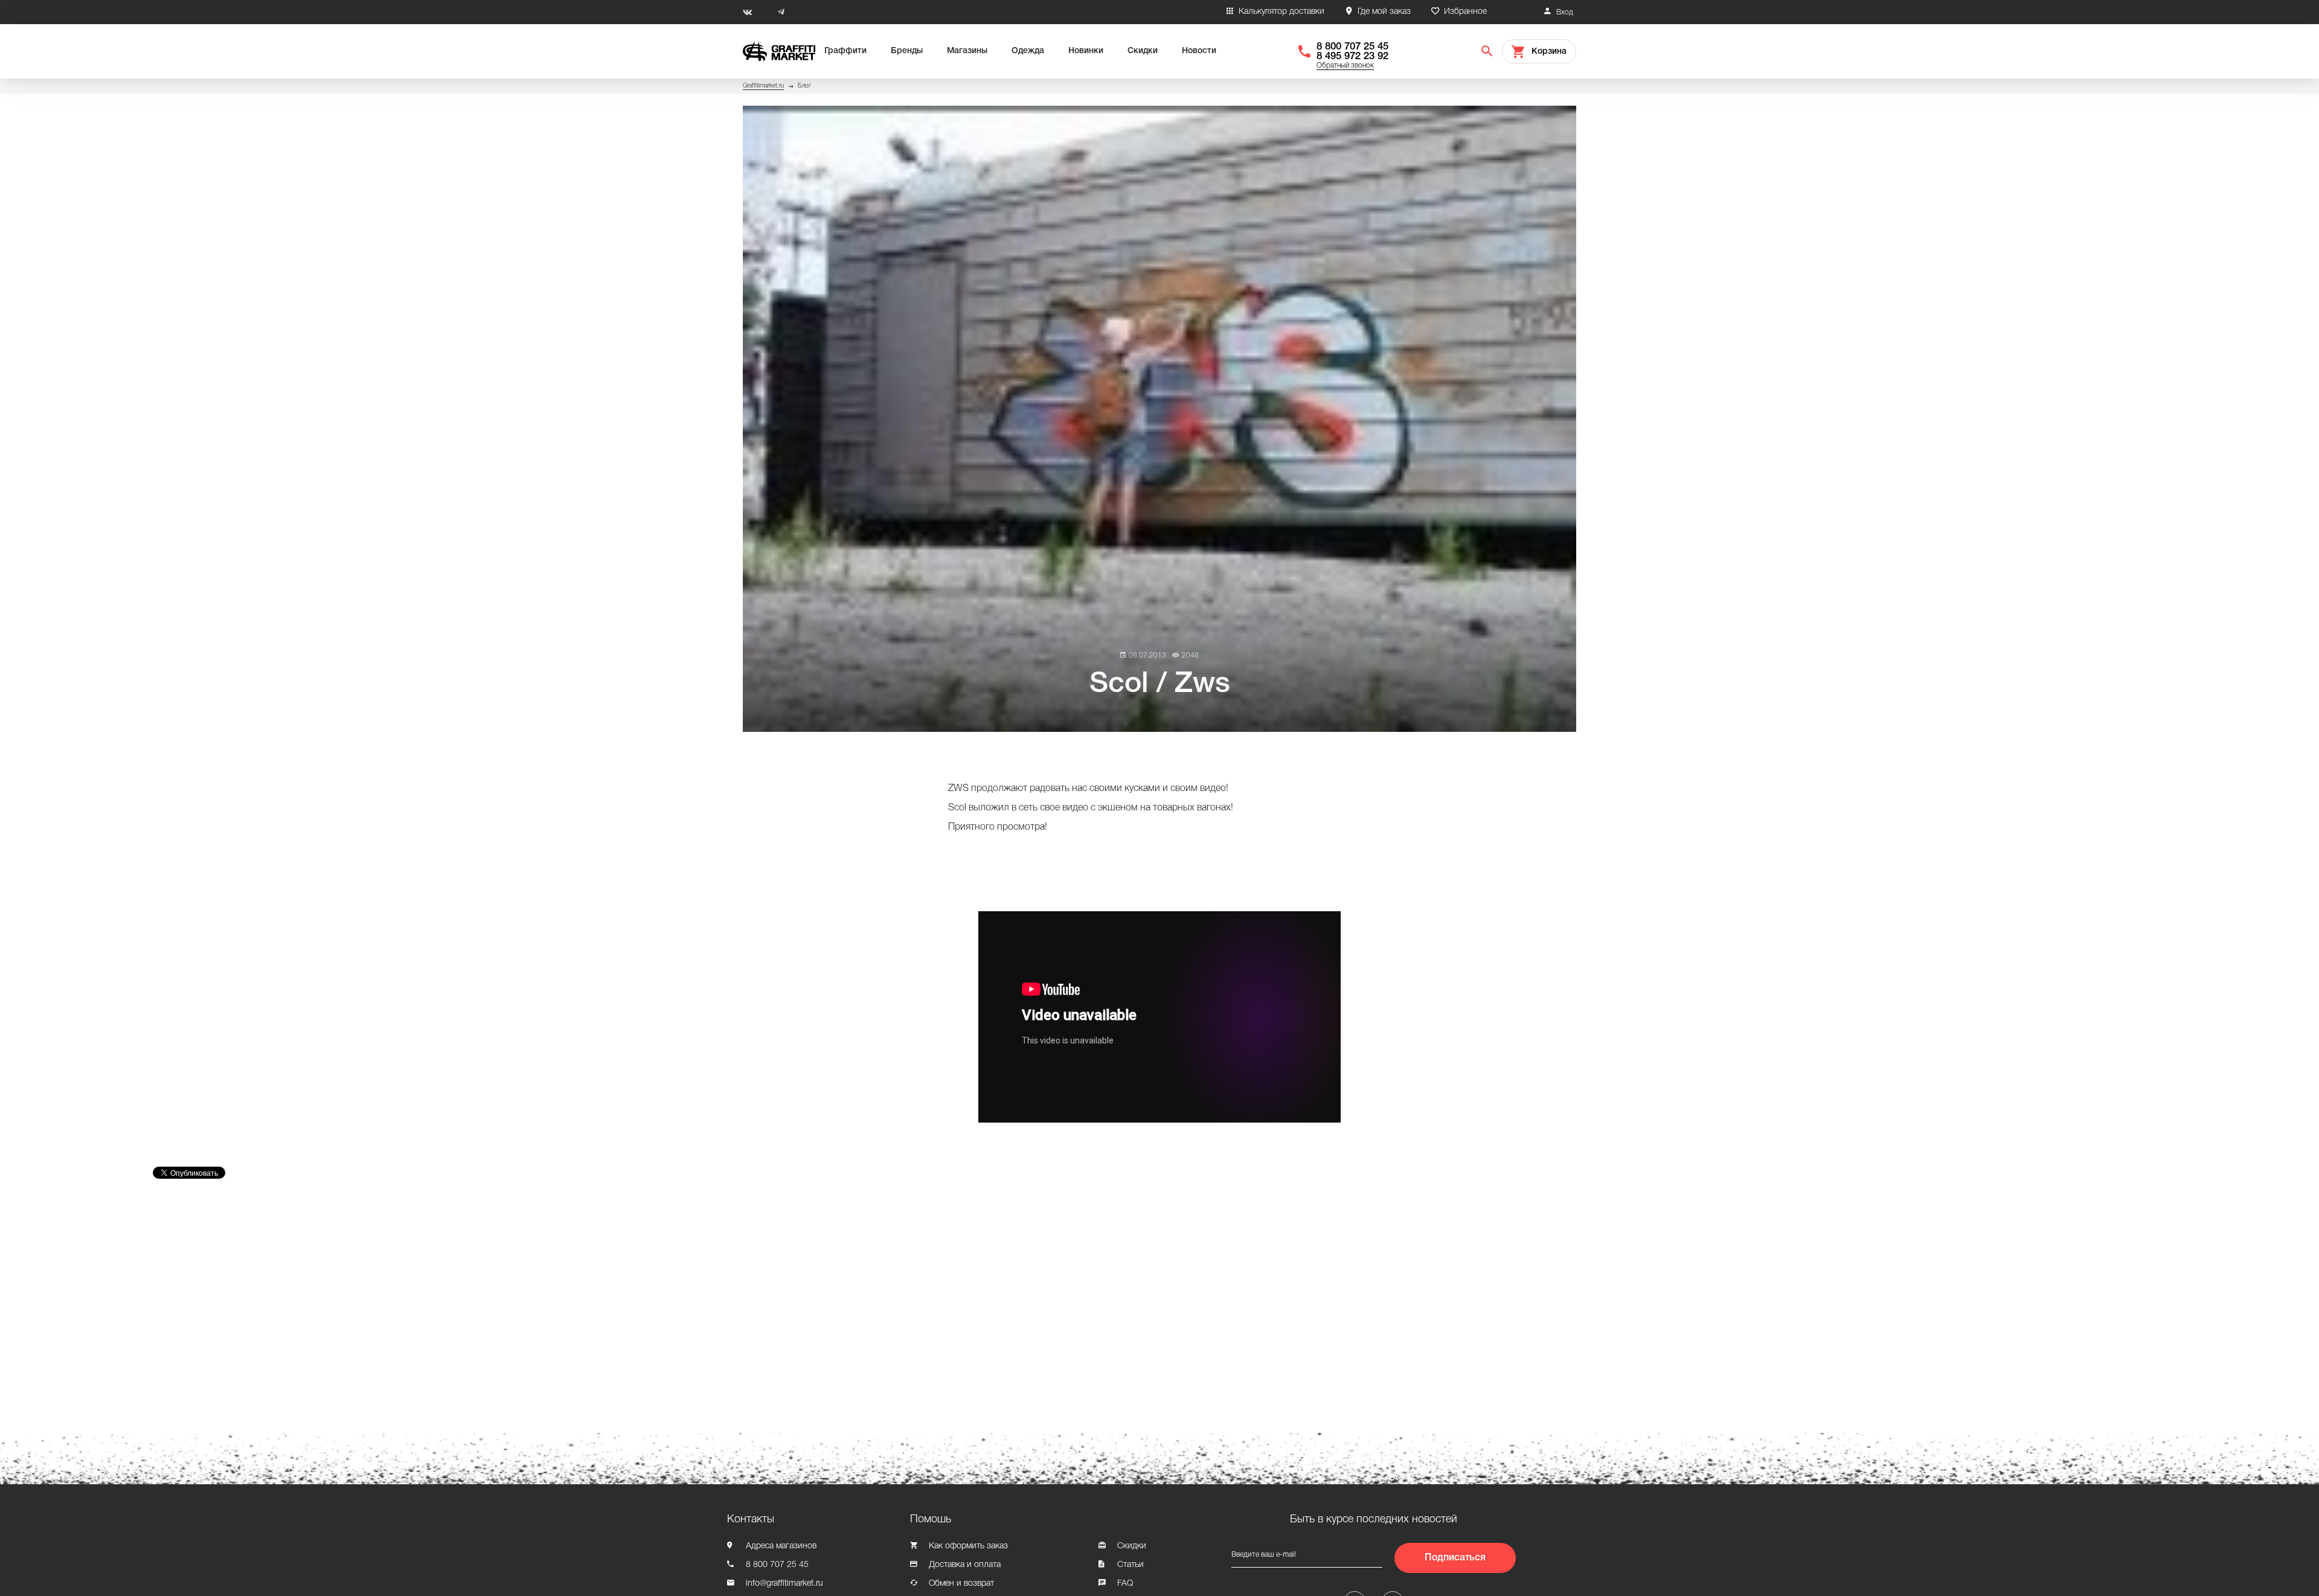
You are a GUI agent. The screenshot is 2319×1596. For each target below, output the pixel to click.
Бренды (907, 51)
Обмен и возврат (961, 1584)
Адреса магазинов (781, 1546)
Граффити (845, 51)
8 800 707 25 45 (1352, 47)
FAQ (1125, 1584)
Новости (1199, 51)
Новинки (1086, 51)
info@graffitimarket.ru (784, 1584)
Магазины (967, 51)
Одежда (1028, 51)
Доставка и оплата (965, 1565)
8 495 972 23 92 (1352, 56)
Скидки (1143, 51)
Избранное (1465, 12)
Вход (1565, 12)
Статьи (1131, 1565)
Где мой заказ (1384, 12)
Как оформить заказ (968, 1546)
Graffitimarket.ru (763, 86)
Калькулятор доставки (1281, 12)
